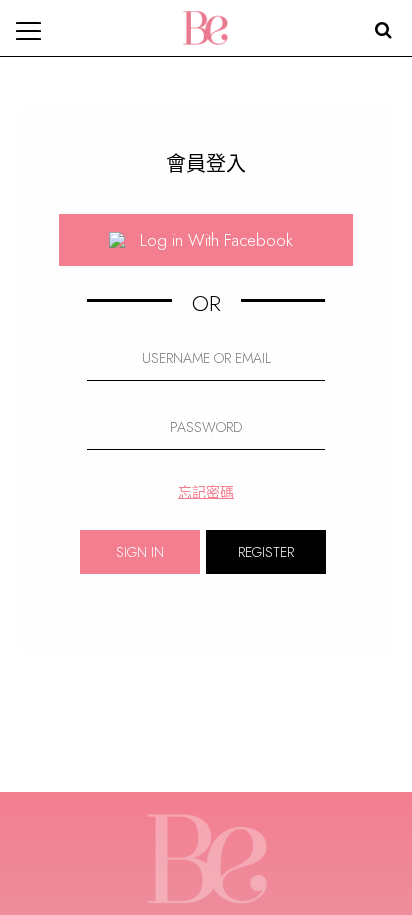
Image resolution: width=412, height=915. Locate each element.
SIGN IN (140, 552)
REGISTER (266, 552)
